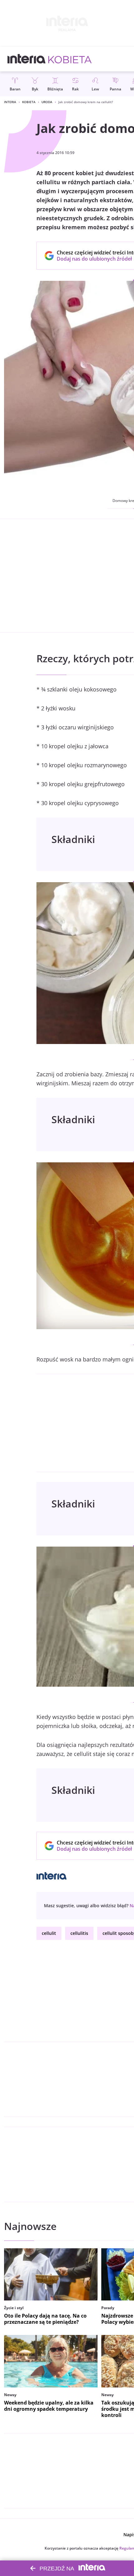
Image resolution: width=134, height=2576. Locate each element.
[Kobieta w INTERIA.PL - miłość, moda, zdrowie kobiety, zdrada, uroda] (70, 59)
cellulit (49, 1933)
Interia (10, 102)
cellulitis (79, 1933)
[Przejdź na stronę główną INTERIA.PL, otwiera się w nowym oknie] (27, 59)
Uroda (47, 102)
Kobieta (29, 102)
